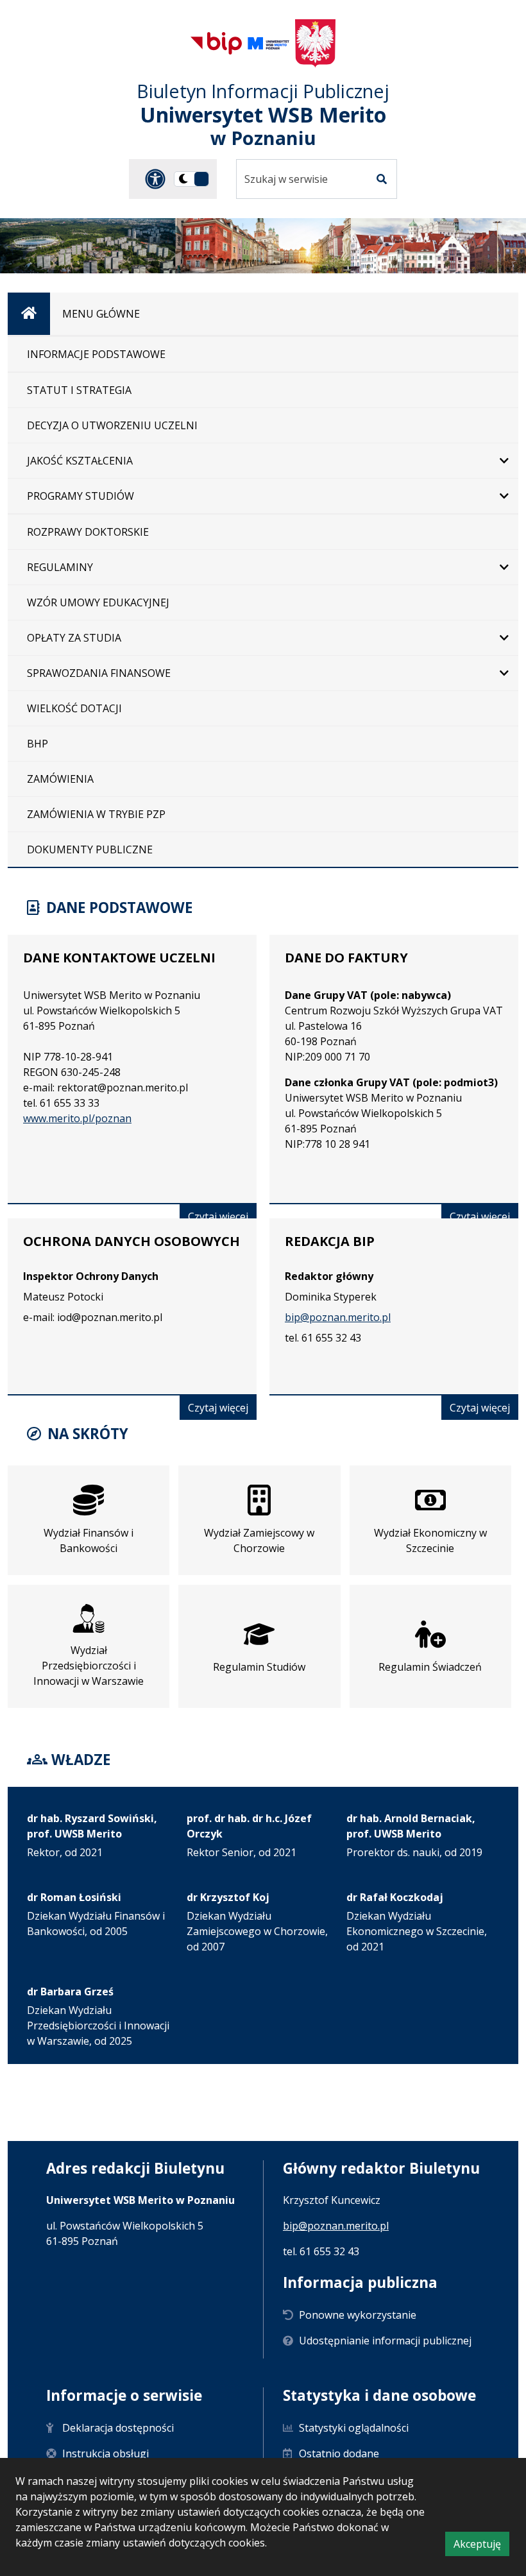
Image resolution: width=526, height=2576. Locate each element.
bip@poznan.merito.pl (338, 1317)
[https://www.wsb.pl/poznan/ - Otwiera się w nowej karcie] (268, 43)
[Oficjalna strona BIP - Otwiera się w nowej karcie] (216, 43)
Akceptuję (481, 2546)
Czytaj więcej (222, 1219)
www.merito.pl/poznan (77, 1118)
